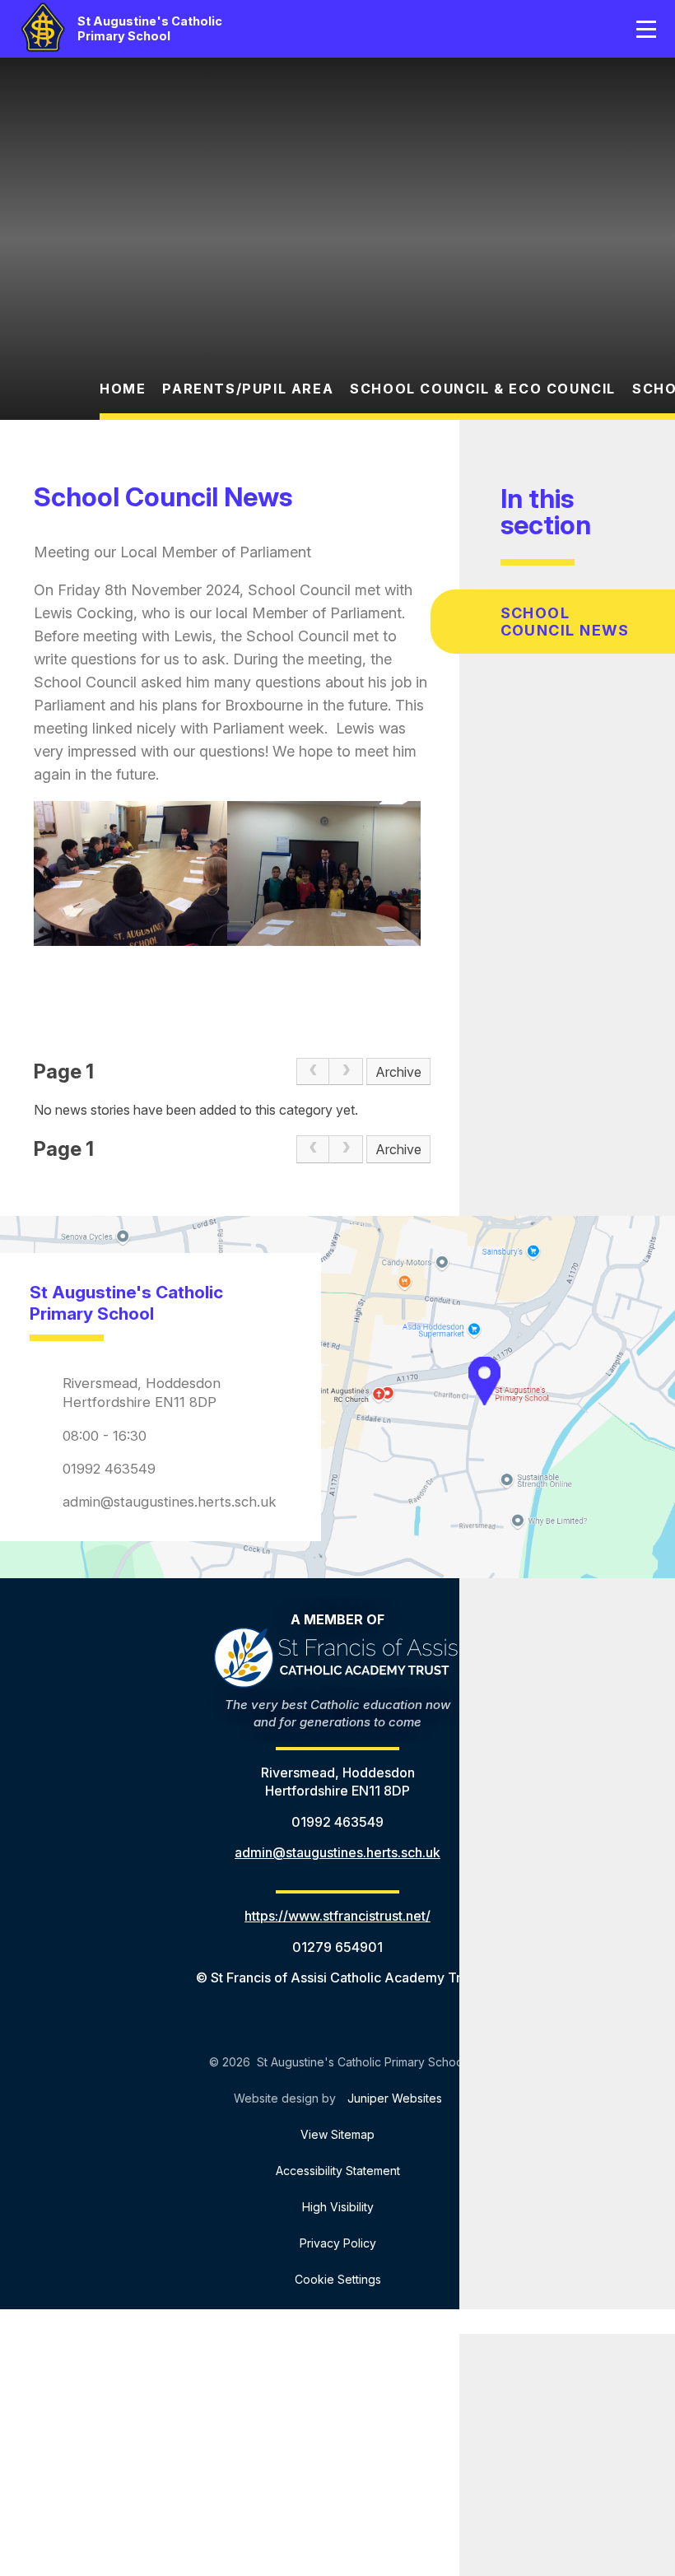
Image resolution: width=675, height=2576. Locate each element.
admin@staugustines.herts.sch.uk (170, 1502)
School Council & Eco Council (483, 389)
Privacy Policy (338, 2243)
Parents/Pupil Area (248, 389)
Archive (398, 1072)
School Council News (565, 622)
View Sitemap (337, 2134)
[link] (313, 1072)
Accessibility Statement (338, 2171)
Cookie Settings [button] (338, 2279)
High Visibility (338, 2207)
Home (123, 389)
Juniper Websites (395, 2098)
